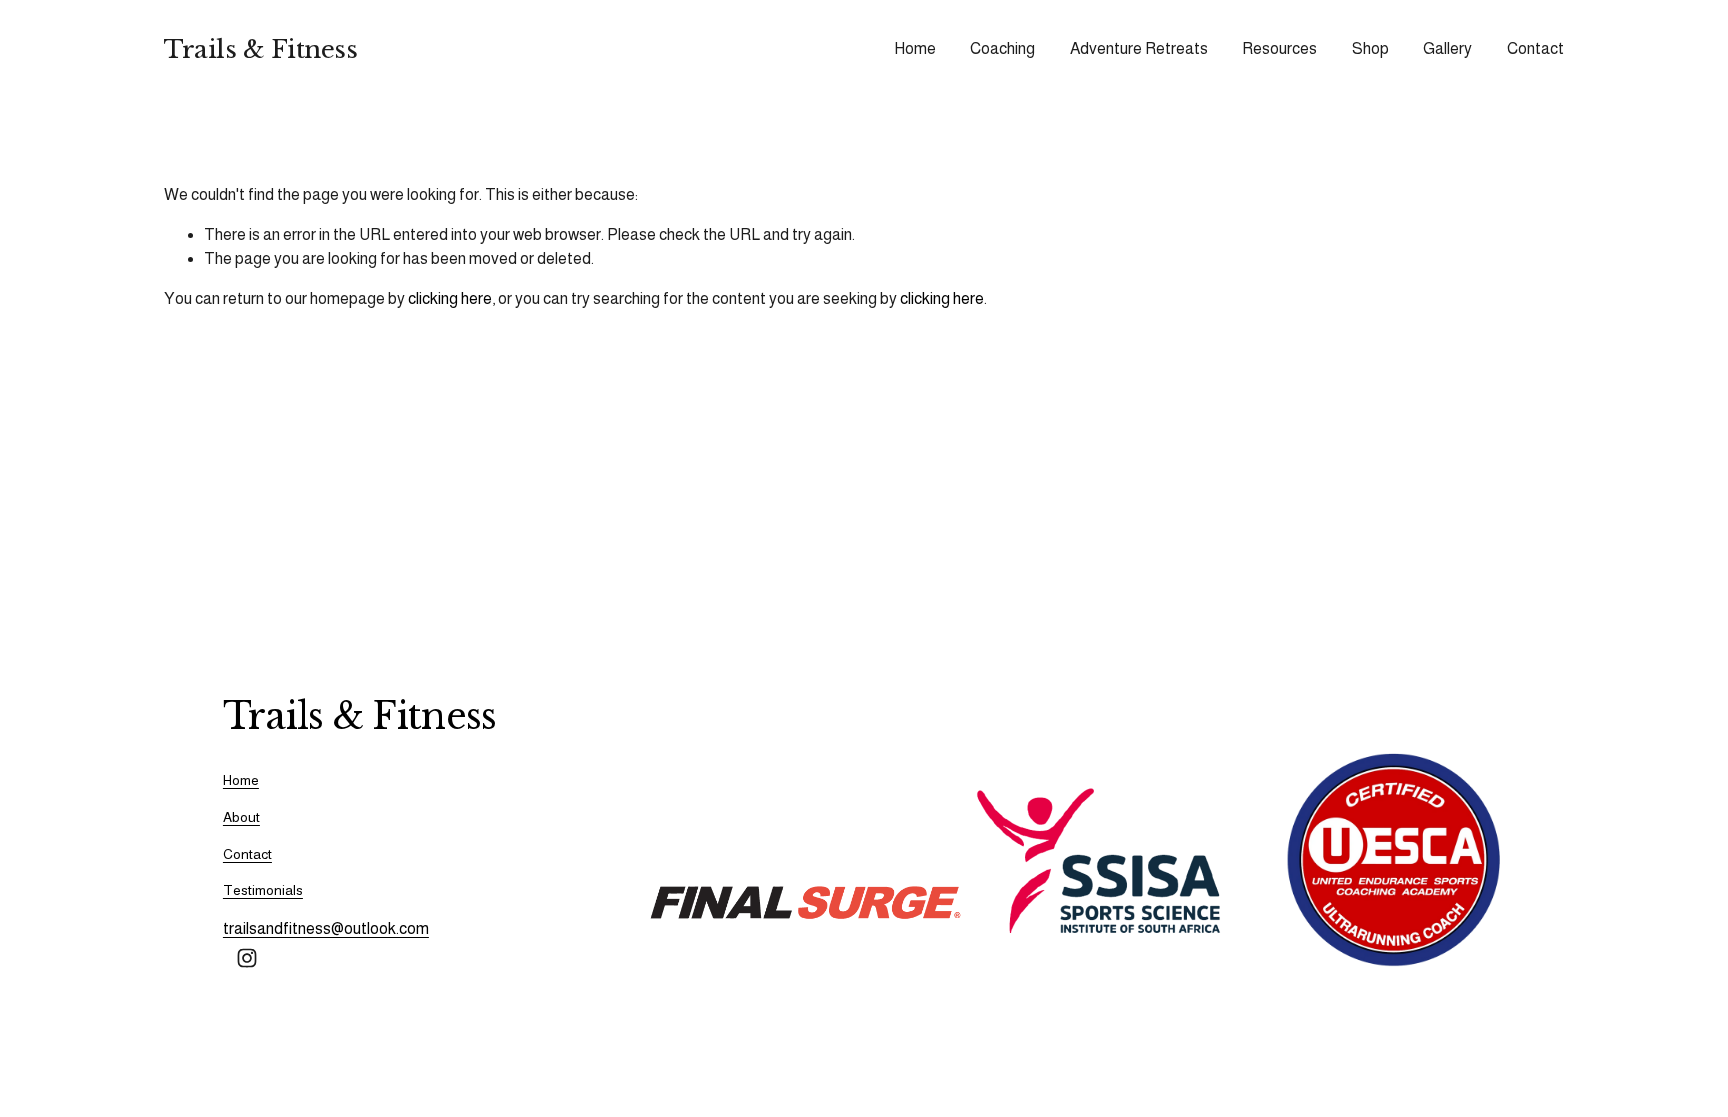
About (241, 817)
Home (915, 48)
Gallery (1447, 48)
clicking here (450, 298)
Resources (1279, 48)
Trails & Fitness (260, 49)
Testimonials (263, 890)
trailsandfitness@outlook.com (326, 928)
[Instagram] (247, 958)
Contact (1535, 48)
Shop (1370, 48)
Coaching (1002, 48)
